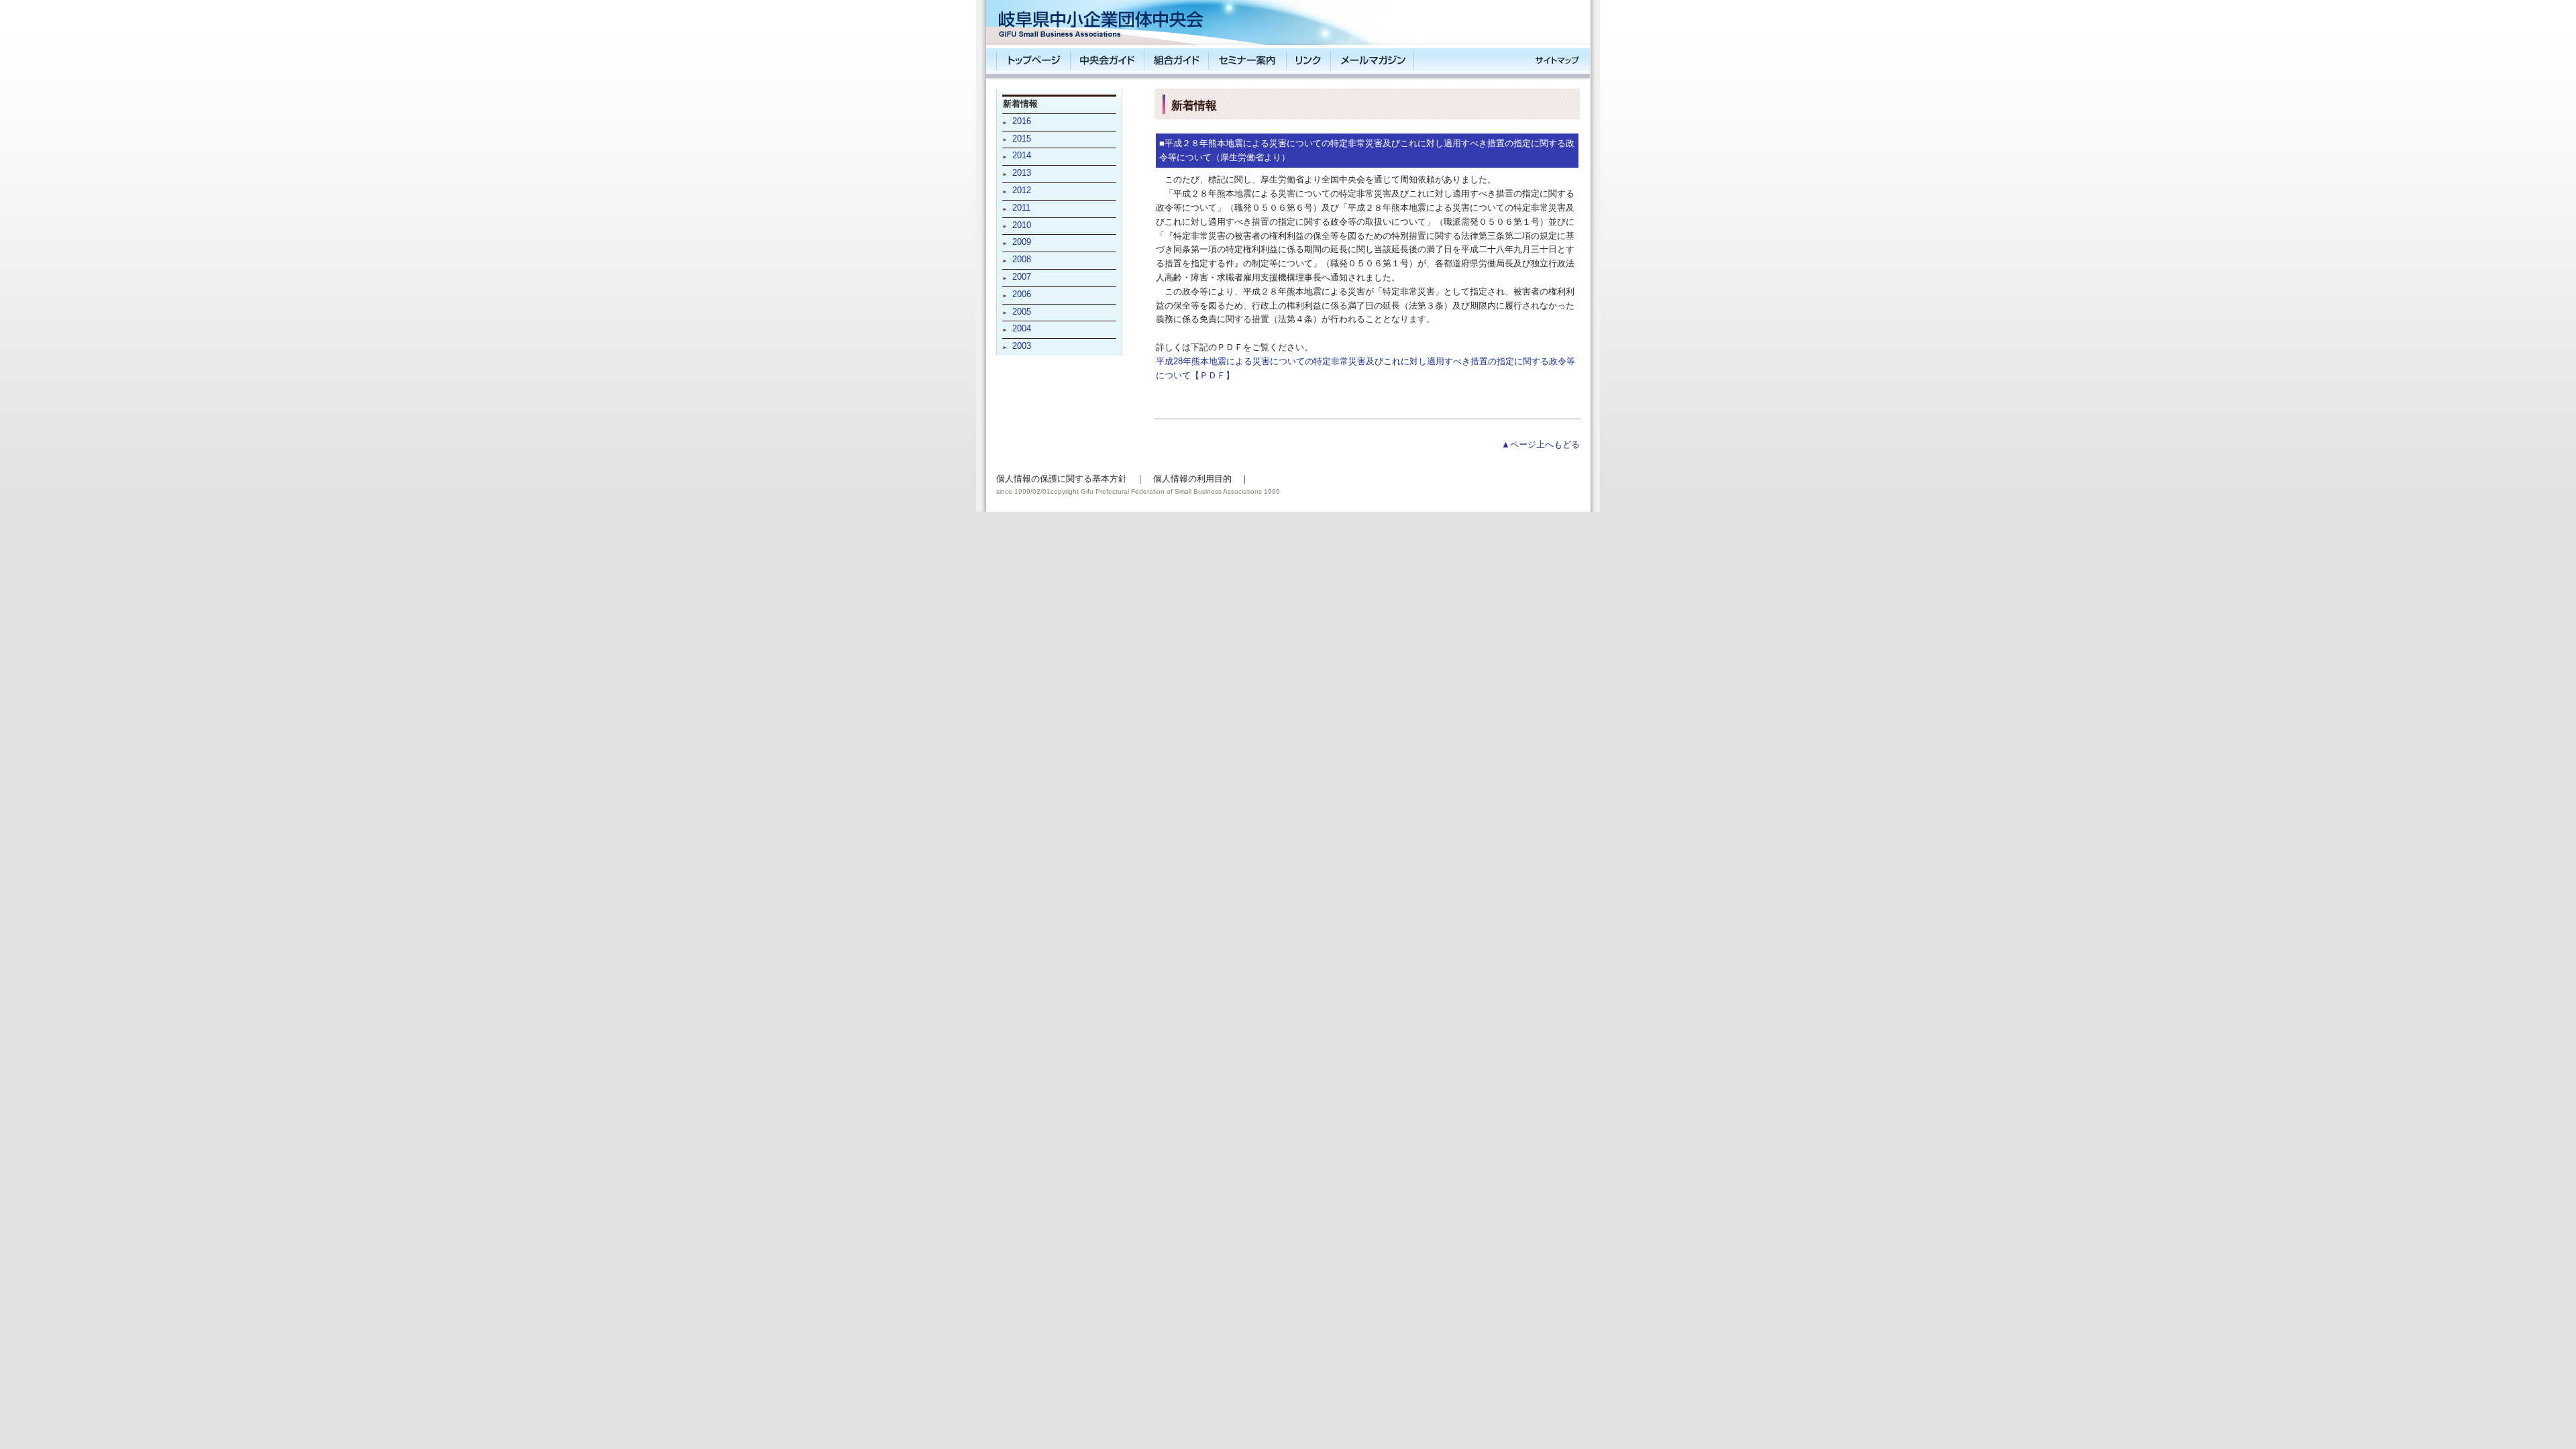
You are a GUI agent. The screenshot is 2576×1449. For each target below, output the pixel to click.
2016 (1022, 121)
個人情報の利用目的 (1192, 479)
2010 (1022, 225)
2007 (1022, 277)
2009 (1022, 242)
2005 (1022, 312)
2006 (1022, 294)
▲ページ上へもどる (1541, 444)
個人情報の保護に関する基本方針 (1062, 479)
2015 (1022, 139)
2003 (1022, 346)
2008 (1022, 259)
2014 (1022, 155)
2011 (1021, 208)
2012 (1022, 190)
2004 (1022, 328)
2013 (1022, 173)
